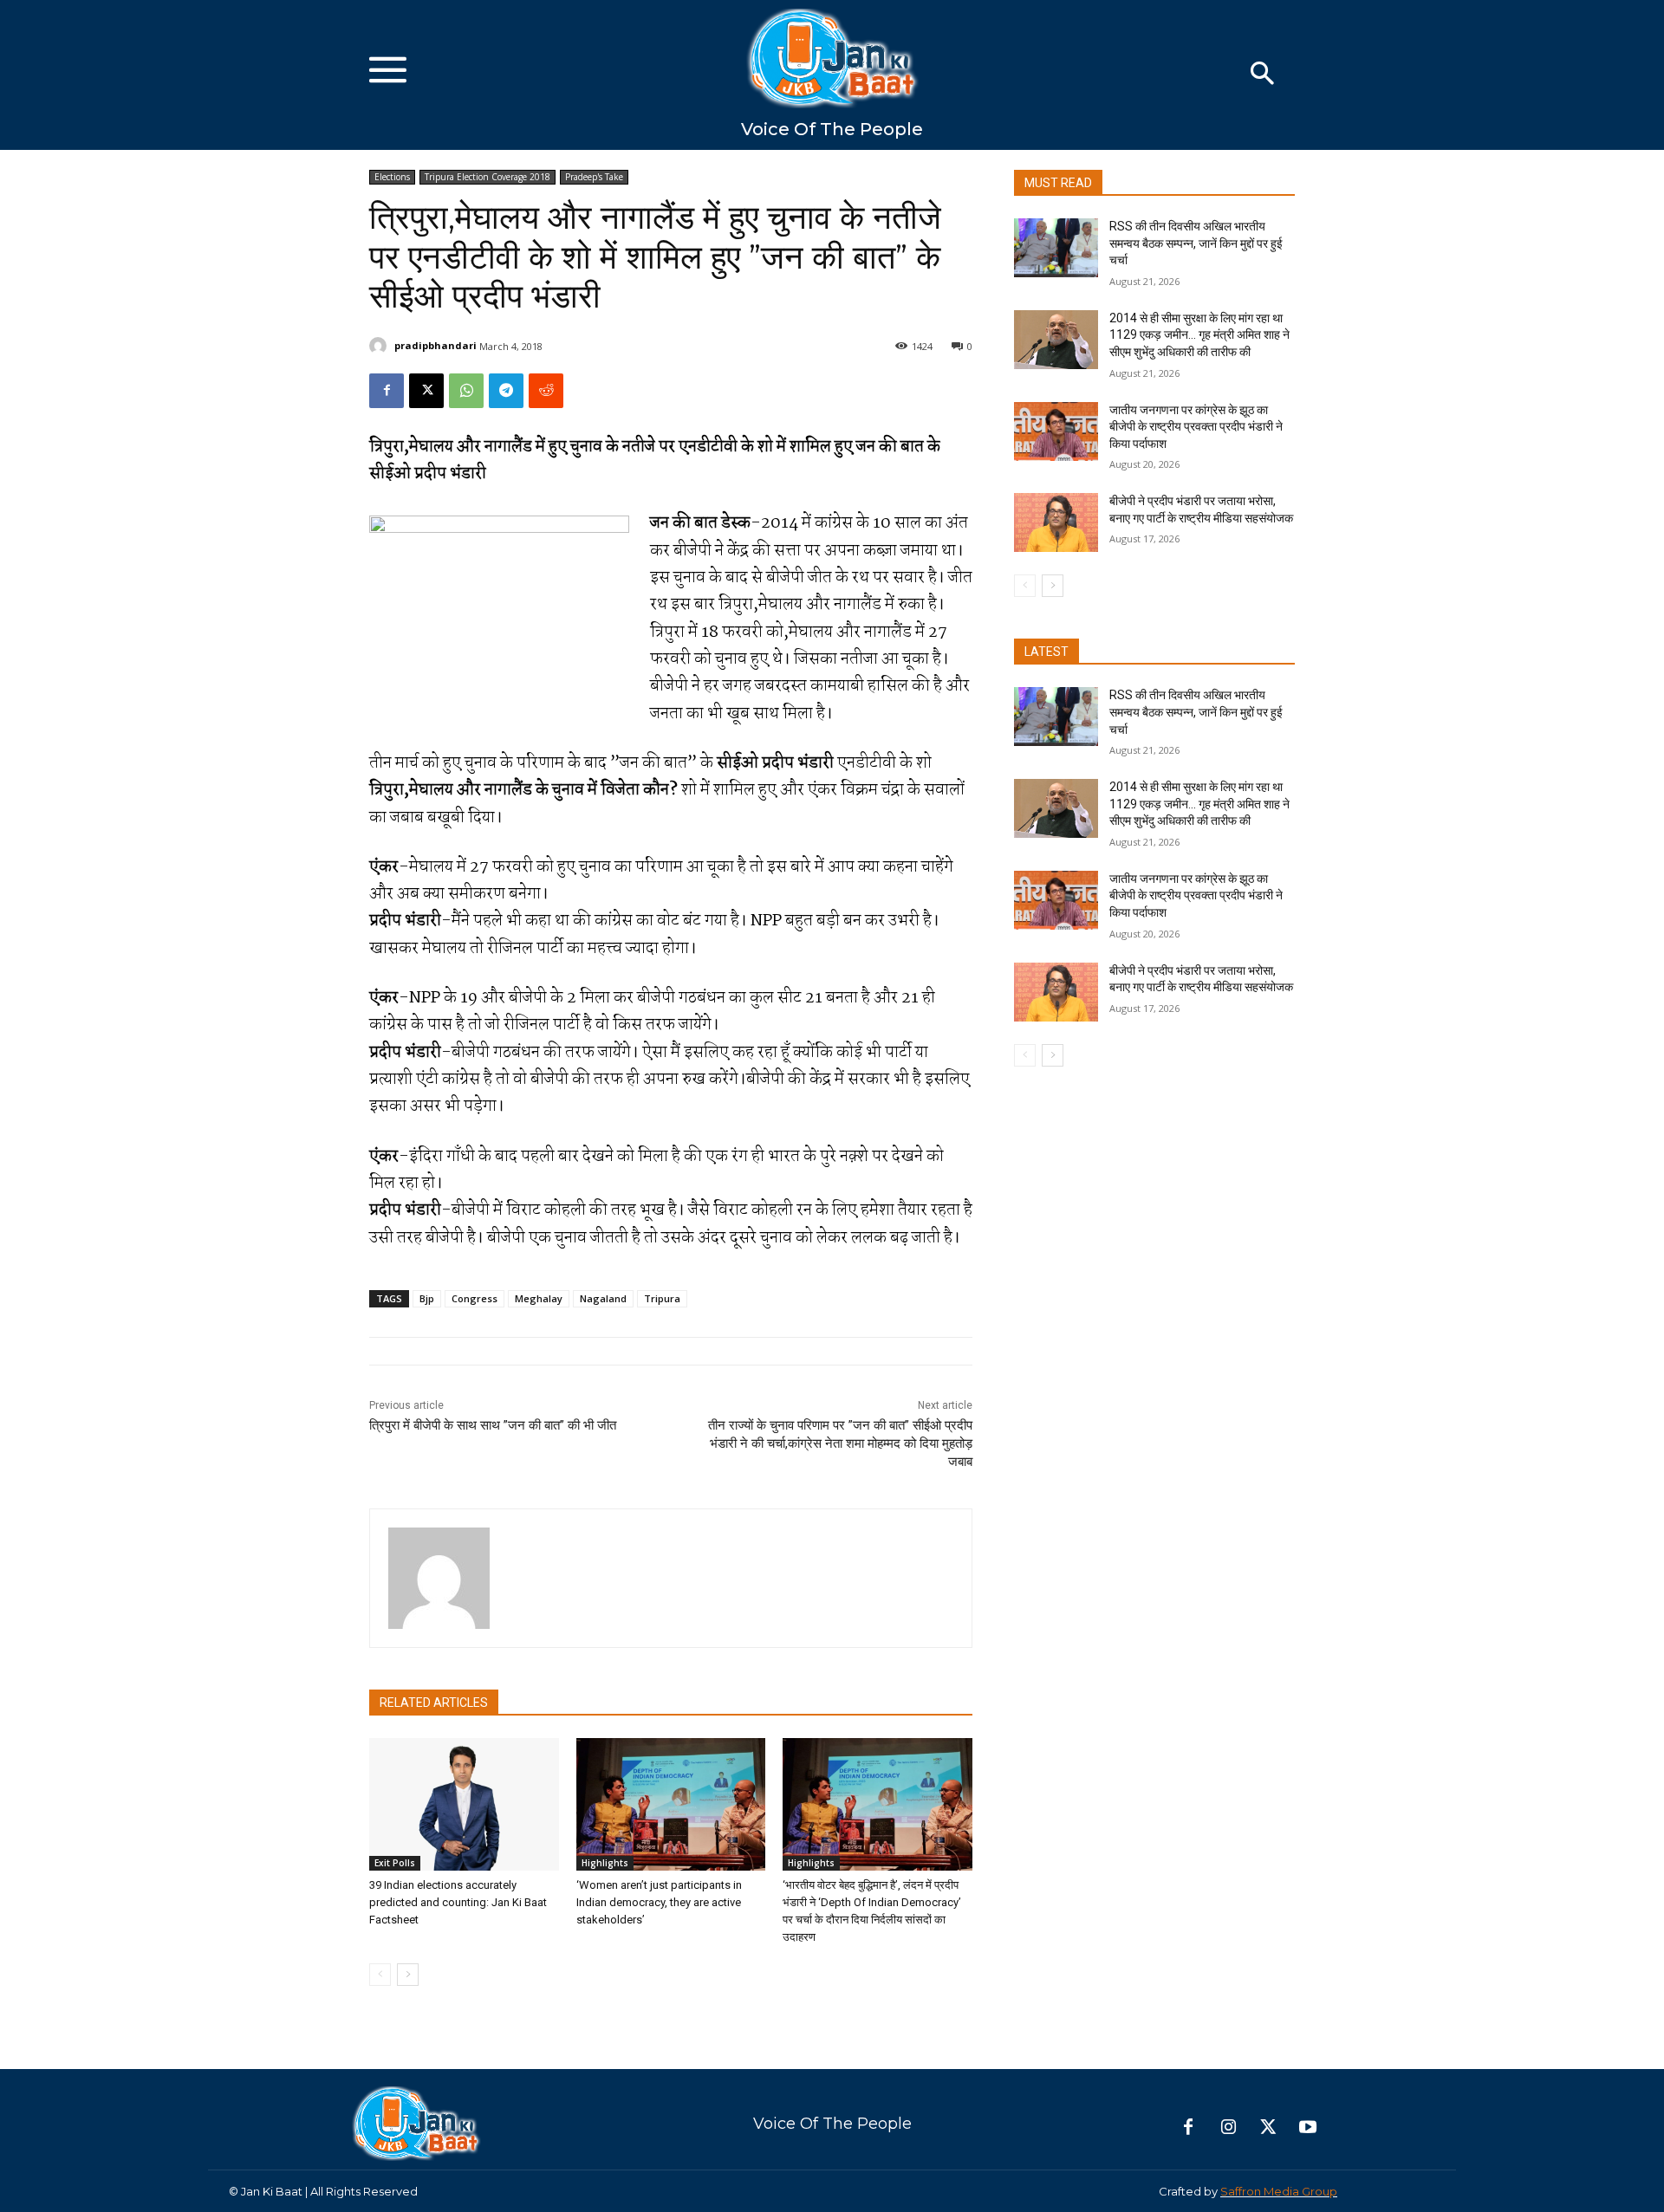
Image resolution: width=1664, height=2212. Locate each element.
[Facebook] (387, 391)
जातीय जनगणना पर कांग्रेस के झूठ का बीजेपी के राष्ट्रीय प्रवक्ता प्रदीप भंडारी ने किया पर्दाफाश (1196, 427)
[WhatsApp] (466, 391)
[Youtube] (1308, 2128)
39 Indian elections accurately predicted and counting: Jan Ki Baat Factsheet (458, 1902)
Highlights (605, 1863)
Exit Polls (395, 1863)
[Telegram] (506, 391)
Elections (392, 177)
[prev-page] (380, 1975)
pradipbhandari (435, 345)
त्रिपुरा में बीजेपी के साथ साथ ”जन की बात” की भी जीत (493, 1425)
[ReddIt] (546, 391)
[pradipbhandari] (380, 346)
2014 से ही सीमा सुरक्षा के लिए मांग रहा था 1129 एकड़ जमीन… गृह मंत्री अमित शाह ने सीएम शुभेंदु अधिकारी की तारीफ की (1199, 335)
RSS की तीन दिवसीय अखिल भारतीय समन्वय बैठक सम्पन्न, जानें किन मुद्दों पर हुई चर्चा (1196, 243)
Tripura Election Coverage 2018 (487, 177)
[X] (426, 391)
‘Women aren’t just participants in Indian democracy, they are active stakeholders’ (659, 1902)
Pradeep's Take (594, 177)
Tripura (662, 1298)
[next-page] (408, 1975)
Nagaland (603, 1298)
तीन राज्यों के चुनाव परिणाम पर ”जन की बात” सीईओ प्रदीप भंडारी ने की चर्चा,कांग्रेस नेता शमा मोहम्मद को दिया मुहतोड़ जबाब (840, 1443)
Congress (474, 1298)
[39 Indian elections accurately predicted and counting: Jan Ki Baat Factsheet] (464, 1804)
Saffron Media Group (1279, 2191)
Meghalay (539, 1298)
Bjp (427, 1298)
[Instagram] (1228, 2128)
